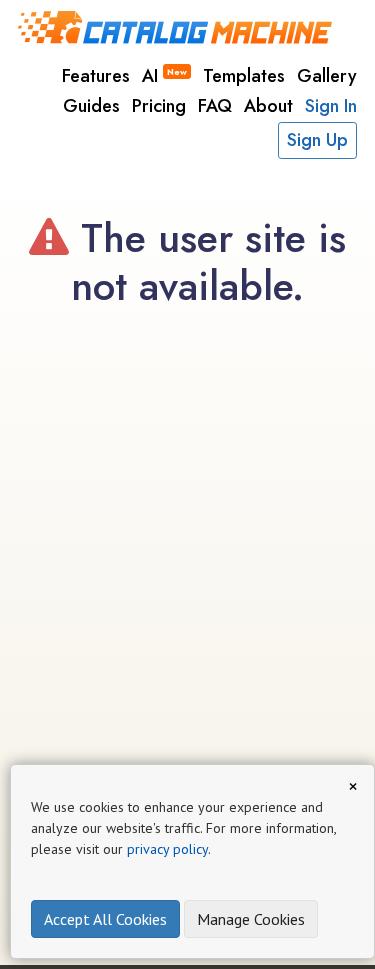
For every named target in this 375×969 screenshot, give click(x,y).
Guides (91, 106)
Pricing (159, 106)
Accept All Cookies (105, 919)
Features (96, 76)
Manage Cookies (251, 919)
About (268, 106)
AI (164, 76)
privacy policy (167, 849)
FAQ (215, 106)
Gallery (327, 76)
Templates (244, 76)
